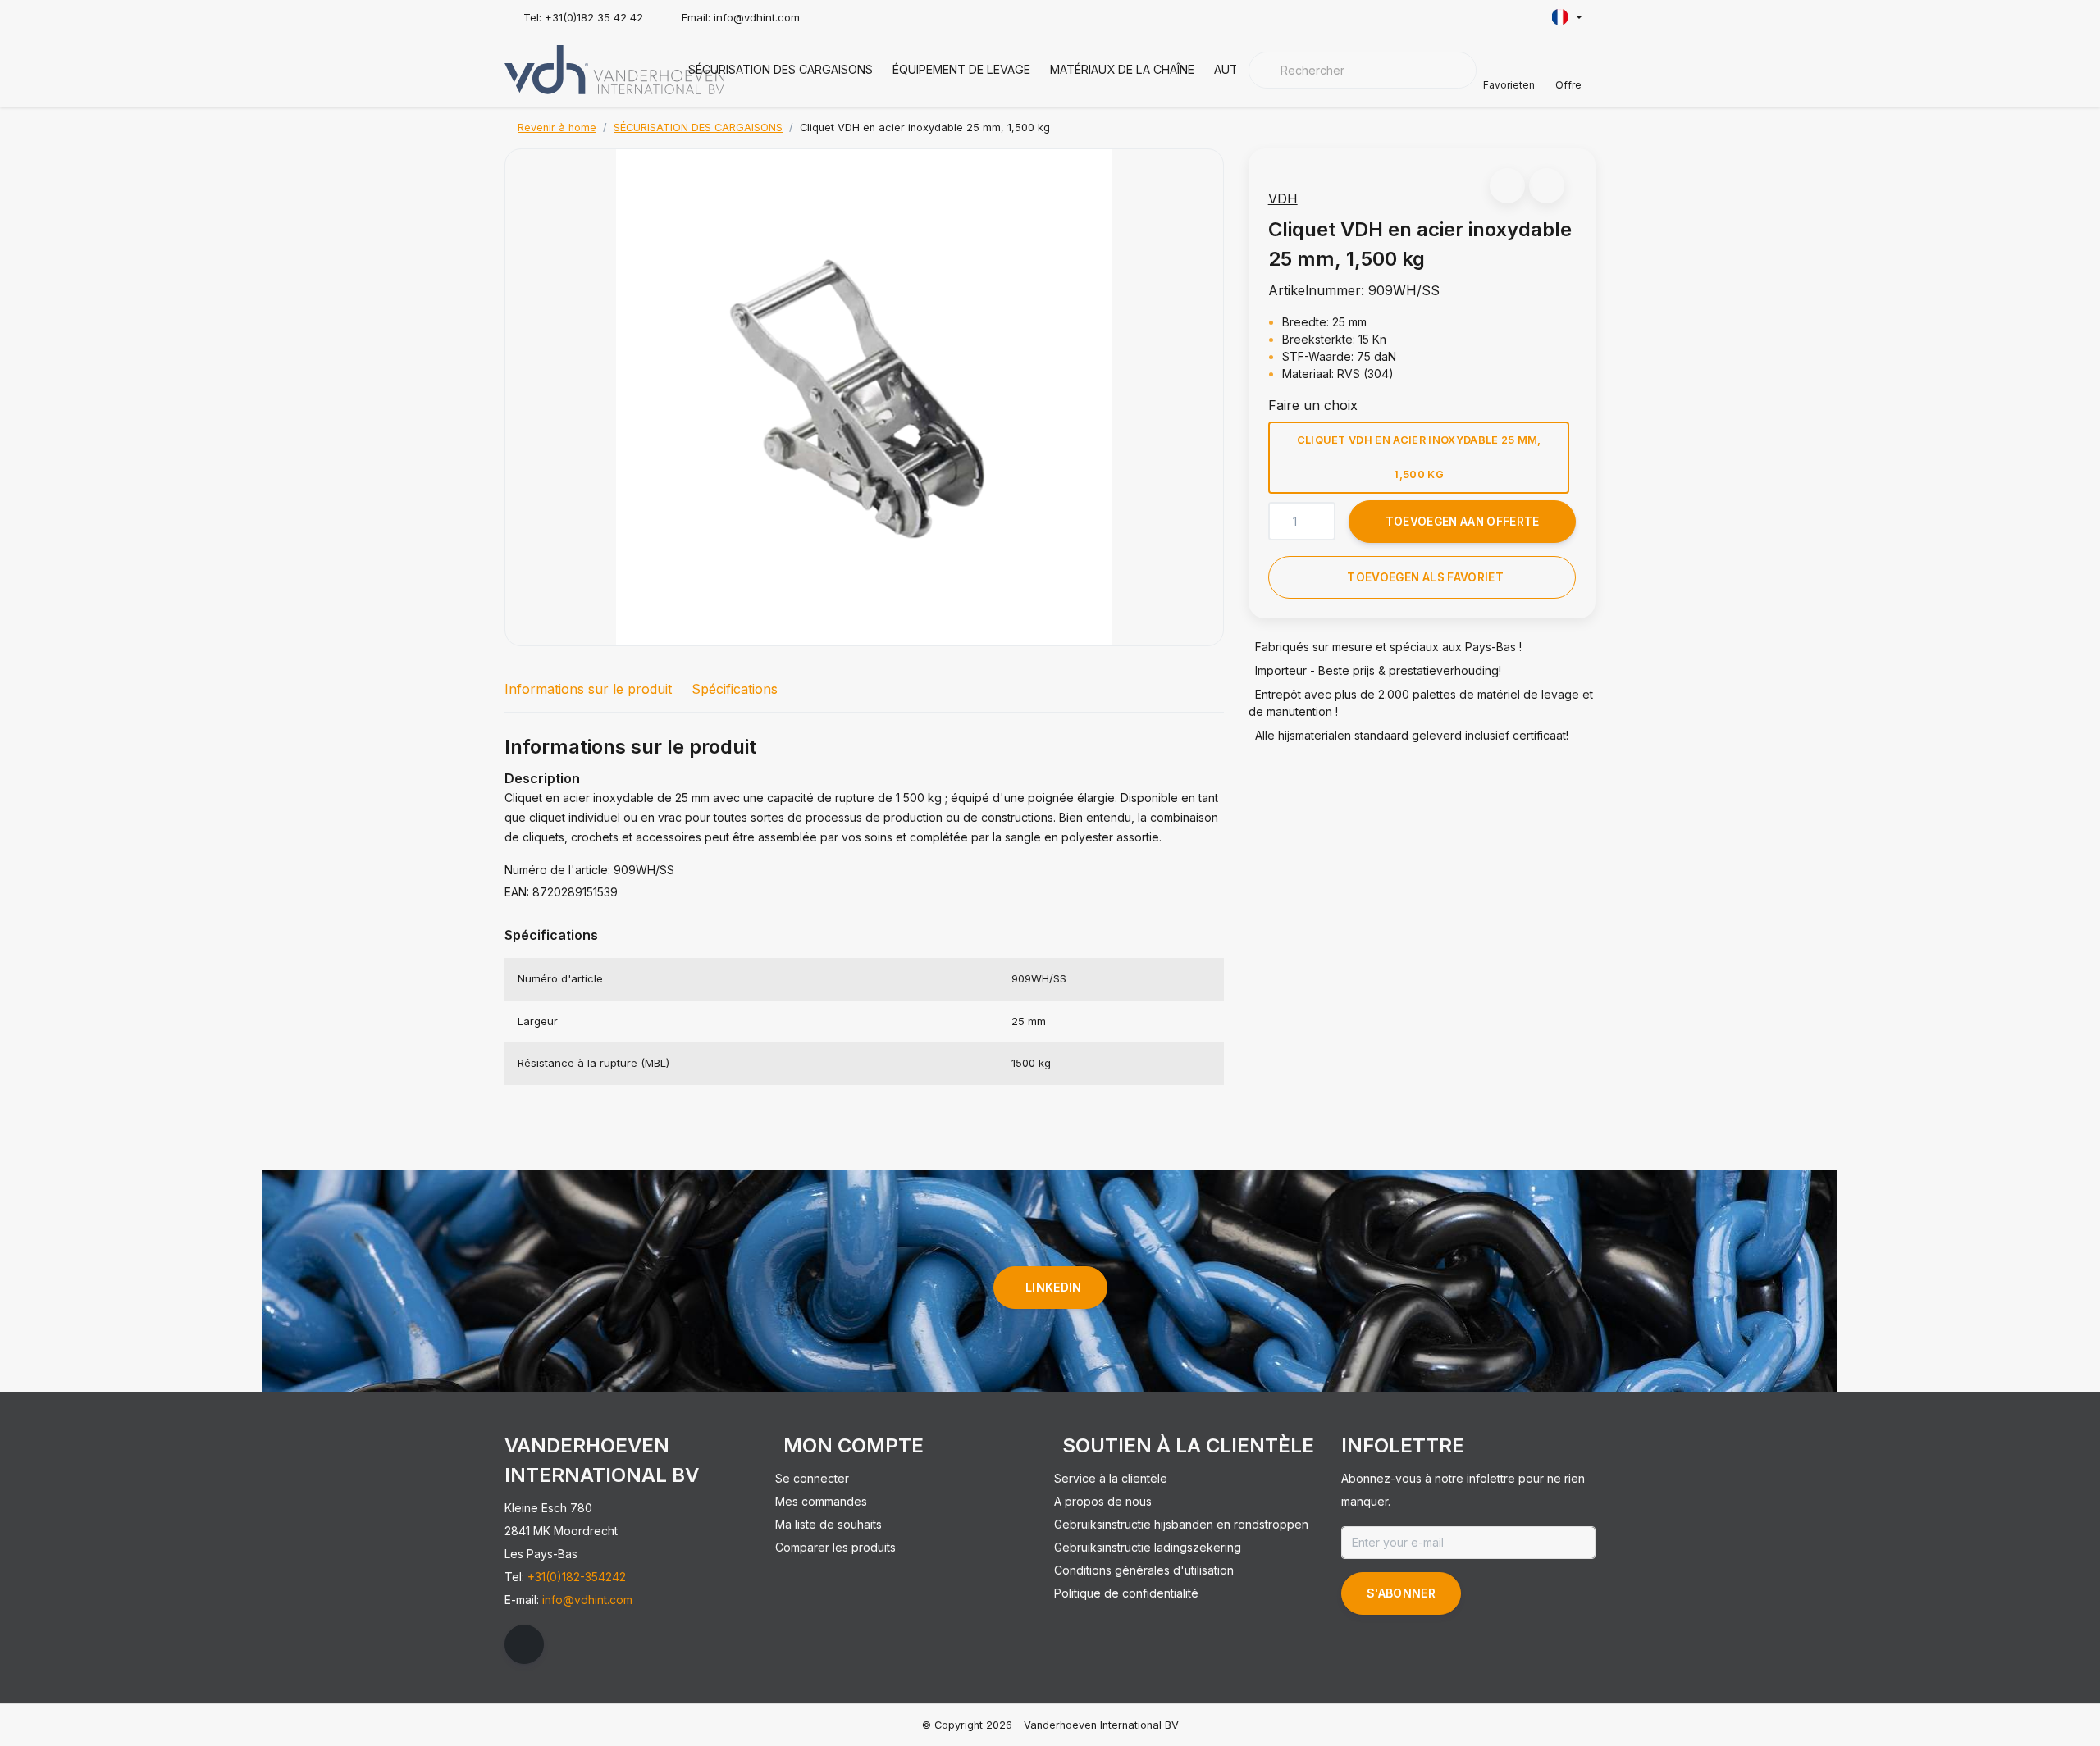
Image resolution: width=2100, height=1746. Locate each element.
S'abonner (1401, 1593)
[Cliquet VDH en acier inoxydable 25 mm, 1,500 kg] (864, 397)
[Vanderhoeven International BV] (614, 68)
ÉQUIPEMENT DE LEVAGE (961, 69)
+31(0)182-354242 (577, 1577)
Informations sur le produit (588, 689)
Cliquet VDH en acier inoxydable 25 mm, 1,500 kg (1418, 457)
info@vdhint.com (587, 1600)
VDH (1283, 198)
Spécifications (735, 689)
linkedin (1054, 1287)
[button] (1507, 186)
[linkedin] (524, 1644)
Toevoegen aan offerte (1462, 522)
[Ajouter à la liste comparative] (1547, 186)
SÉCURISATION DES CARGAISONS (781, 69)
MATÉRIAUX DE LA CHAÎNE (1122, 69)
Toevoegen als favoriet (1425, 577)
